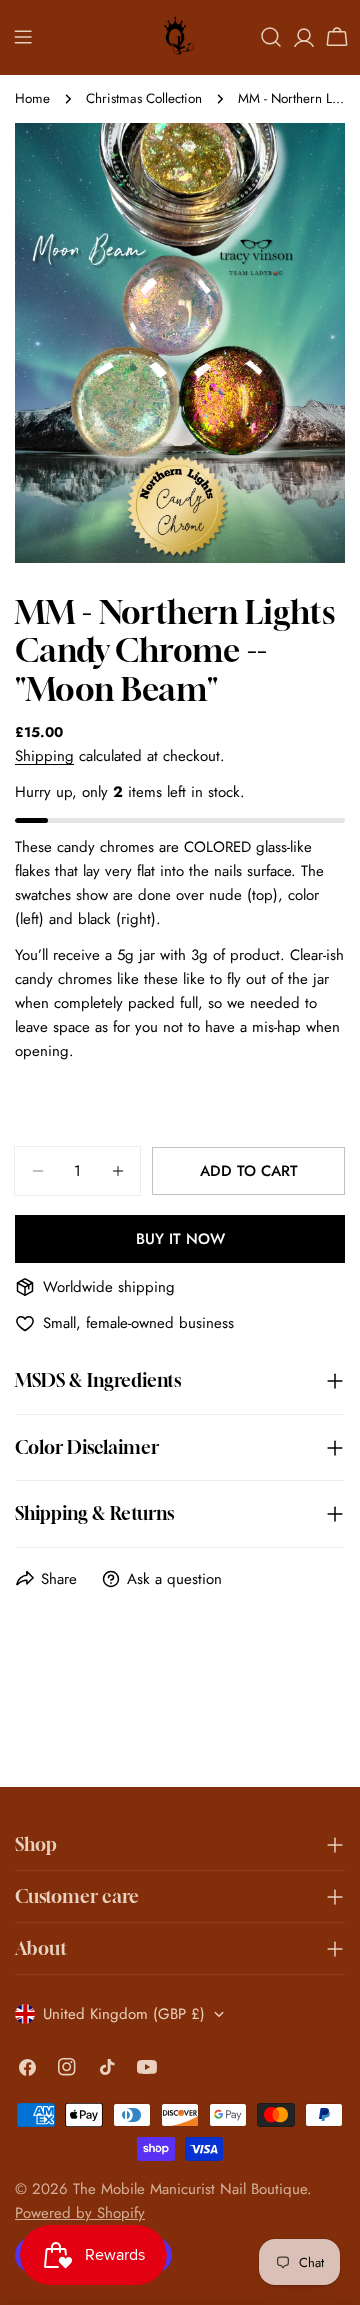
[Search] (271, 37)
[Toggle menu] (23, 37)
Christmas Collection (144, 98)
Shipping (44, 756)
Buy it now (180, 1239)
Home (32, 98)
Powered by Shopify (80, 2213)
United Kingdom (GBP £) (124, 2014)
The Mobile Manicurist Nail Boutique (190, 2189)
